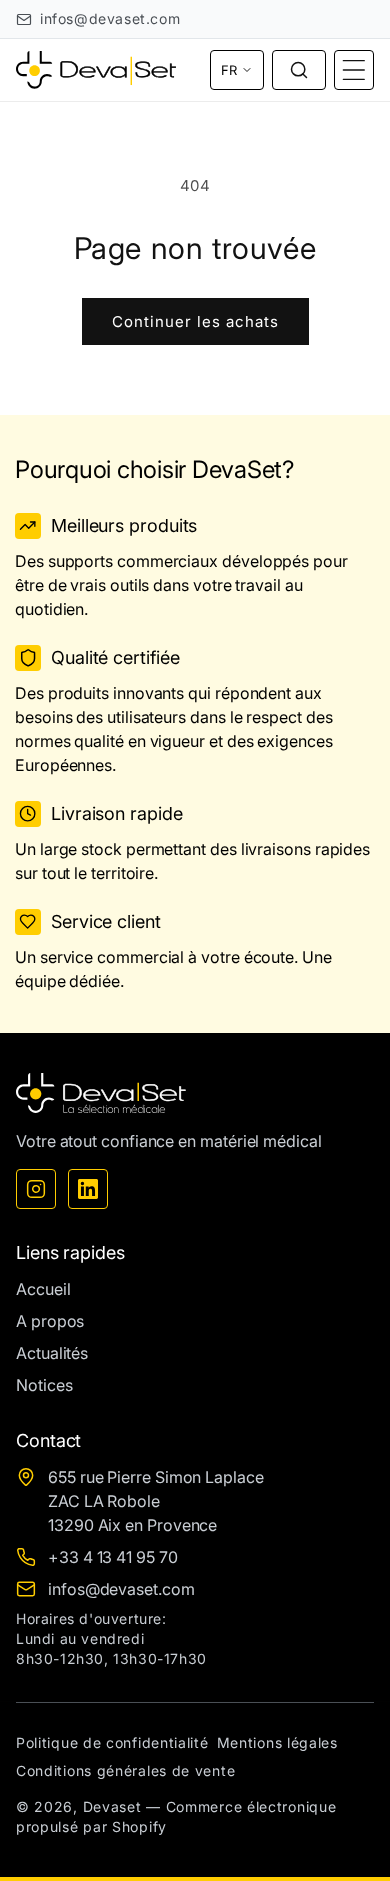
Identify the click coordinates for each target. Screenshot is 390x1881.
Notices (44, 1385)
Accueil (43, 1289)
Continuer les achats (195, 321)
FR (229, 70)
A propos (50, 1321)
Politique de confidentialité (112, 1742)
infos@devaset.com (110, 18)
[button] (299, 70)
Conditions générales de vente (125, 1770)
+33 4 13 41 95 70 (113, 1557)
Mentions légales (277, 1742)
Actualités (52, 1353)
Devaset (112, 1806)
